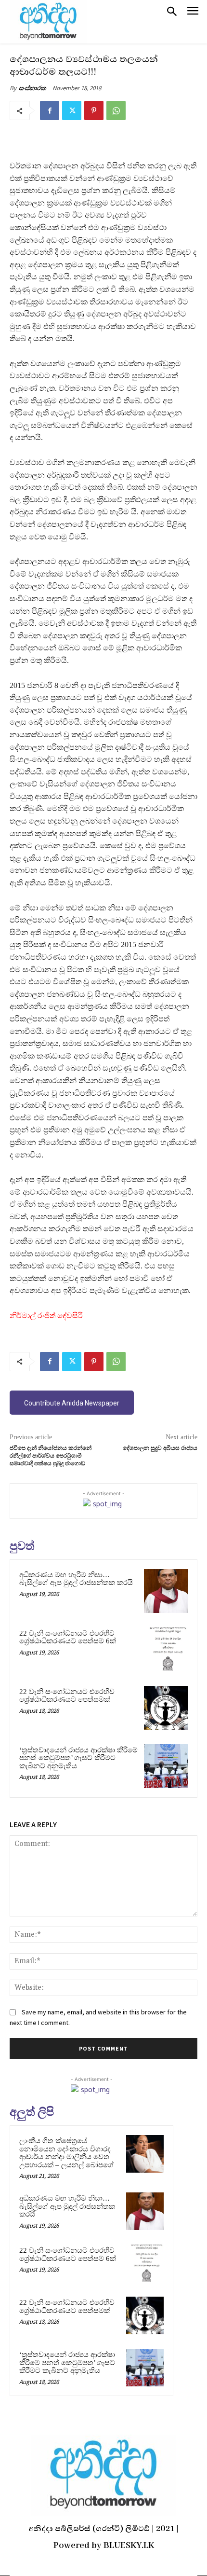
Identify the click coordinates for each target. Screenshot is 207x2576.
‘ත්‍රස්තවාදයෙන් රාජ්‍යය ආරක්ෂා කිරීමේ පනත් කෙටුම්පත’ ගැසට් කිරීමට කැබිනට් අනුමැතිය (78, 1758)
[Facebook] (50, 110)
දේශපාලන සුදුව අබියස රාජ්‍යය (160, 1448)
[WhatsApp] (116, 110)
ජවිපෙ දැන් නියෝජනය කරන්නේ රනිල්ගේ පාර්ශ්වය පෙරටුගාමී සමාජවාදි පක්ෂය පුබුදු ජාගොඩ (51, 1456)
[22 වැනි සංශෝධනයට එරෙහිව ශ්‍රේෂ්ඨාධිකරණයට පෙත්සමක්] (166, 1708)
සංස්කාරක (32, 88)
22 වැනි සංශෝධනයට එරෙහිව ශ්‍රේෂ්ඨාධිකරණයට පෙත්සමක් (67, 1696)
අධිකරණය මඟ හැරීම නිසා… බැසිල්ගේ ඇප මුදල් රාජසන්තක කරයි (76, 1579)
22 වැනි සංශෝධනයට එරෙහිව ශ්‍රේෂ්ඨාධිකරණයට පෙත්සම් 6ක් (68, 1637)
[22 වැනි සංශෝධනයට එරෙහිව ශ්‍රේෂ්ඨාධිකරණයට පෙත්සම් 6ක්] (166, 1649)
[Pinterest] (94, 110)
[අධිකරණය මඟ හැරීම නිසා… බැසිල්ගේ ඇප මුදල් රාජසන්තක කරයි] (166, 1591)
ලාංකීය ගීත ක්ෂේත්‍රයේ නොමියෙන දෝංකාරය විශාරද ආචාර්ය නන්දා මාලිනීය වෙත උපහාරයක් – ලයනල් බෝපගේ (66, 2153)
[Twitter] (72, 110)
